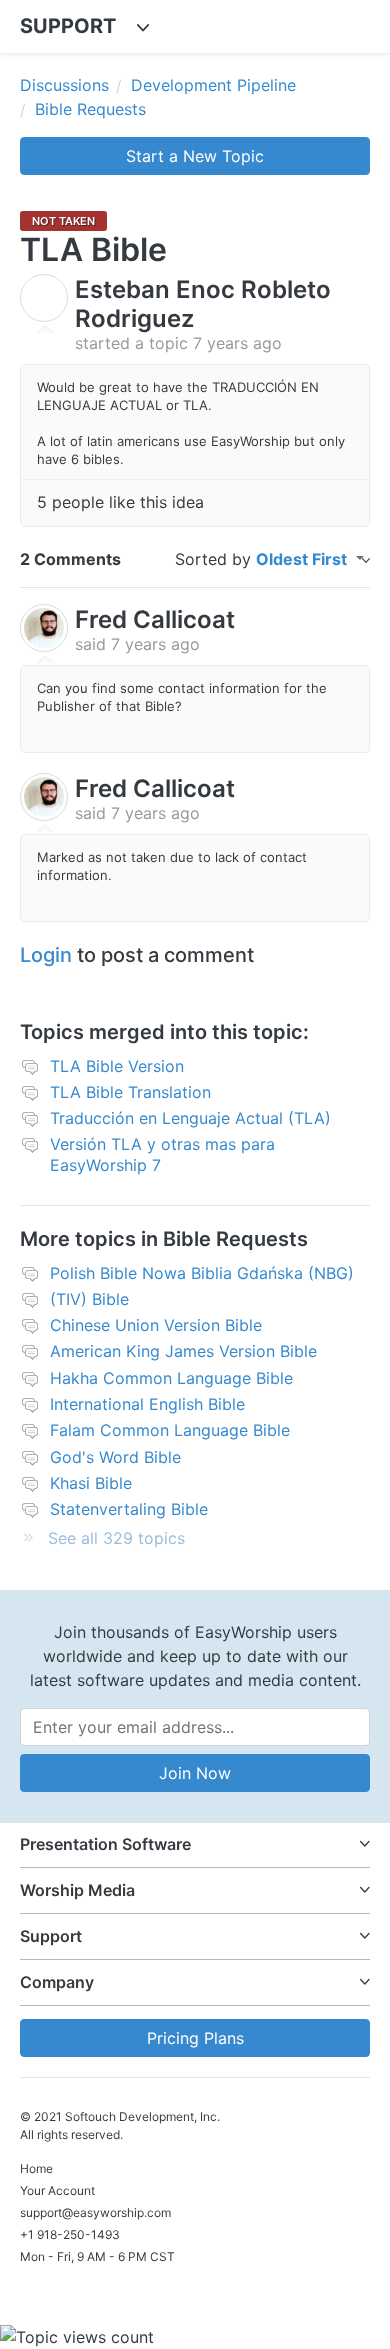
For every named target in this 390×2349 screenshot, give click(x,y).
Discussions (64, 85)
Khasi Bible (91, 1483)
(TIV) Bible (89, 1299)
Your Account (57, 2190)
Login (46, 955)
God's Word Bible (115, 1457)
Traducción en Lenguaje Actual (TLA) (190, 1118)
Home (36, 2168)
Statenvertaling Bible (129, 1509)
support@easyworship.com (95, 2212)
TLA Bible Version (117, 1066)
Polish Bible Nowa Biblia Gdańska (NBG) (202, 1273)
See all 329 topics (116, 1538)
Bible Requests (90, 109)
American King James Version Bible (183, 1351)
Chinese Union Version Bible (156, 1325)
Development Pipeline (213, 85)
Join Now (195, 1773)
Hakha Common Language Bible (171, 1378)
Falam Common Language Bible (170, 1430)
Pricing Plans (195, 2038)
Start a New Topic (195, 156)
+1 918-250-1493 (70, 2234)
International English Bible (147, 1404)
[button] (195, 1844)
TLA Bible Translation (130, 1092)
